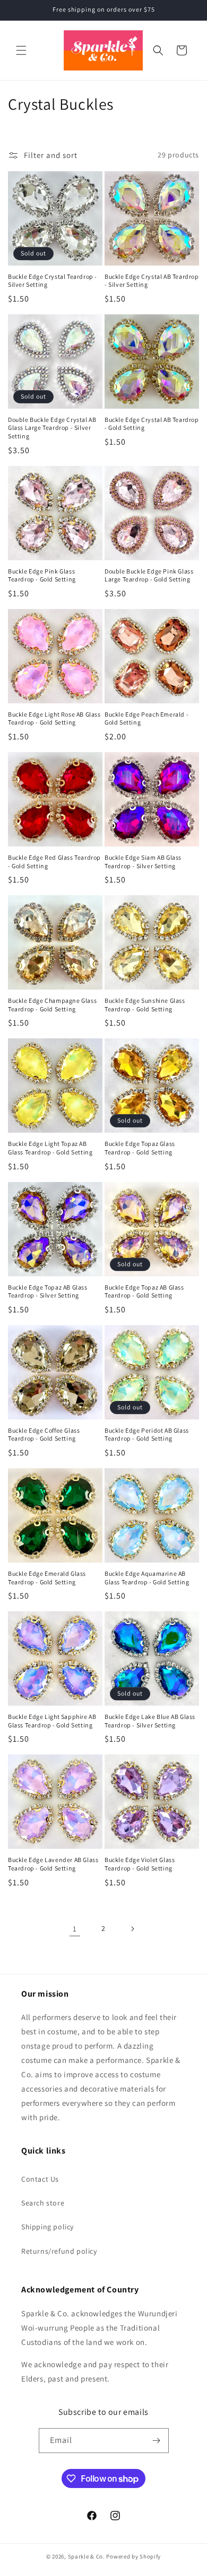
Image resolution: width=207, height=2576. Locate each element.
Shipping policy (48, 2227)
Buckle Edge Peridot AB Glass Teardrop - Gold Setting (147, 1435)
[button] (21, 50)
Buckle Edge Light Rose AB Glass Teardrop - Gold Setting (54, 718)
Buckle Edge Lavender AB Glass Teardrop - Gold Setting (53, 1864)
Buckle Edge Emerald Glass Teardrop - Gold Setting (47, 1578)
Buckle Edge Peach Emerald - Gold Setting (146, 718)
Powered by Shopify (133, 2556)
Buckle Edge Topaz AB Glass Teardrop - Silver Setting (48, 1291)
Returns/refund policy (59, 2251)
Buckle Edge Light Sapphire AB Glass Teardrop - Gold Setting (52, 1721)
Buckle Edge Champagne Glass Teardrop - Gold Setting (52, 1005)
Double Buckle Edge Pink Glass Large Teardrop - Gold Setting (149, 575)
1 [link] (75, 1929)
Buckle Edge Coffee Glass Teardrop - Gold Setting (44, 1435)
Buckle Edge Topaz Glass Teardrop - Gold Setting (140, 1148)
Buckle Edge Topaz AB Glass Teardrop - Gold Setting (144, 1291)
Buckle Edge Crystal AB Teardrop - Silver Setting (152, 281)
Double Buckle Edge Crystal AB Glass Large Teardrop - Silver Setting (52, 428)
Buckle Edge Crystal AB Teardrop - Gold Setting (152, 424)
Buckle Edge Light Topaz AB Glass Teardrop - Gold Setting (50, 1148)
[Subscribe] (157, 2441)
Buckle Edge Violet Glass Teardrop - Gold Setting (140, 1864)
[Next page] (132, 1929)
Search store (43, 2203)
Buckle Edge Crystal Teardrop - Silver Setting (53, 281)
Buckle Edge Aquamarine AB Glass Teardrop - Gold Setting (147, 1578)
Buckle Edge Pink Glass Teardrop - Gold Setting (42, 575)
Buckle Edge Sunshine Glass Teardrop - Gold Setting (145, 1005)
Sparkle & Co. (87, 2556)
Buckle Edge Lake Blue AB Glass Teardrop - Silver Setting (150, 1721)
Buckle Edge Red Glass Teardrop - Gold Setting (54, 862)
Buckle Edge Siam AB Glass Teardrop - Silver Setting (143, 862)
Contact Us (40, 2179)
